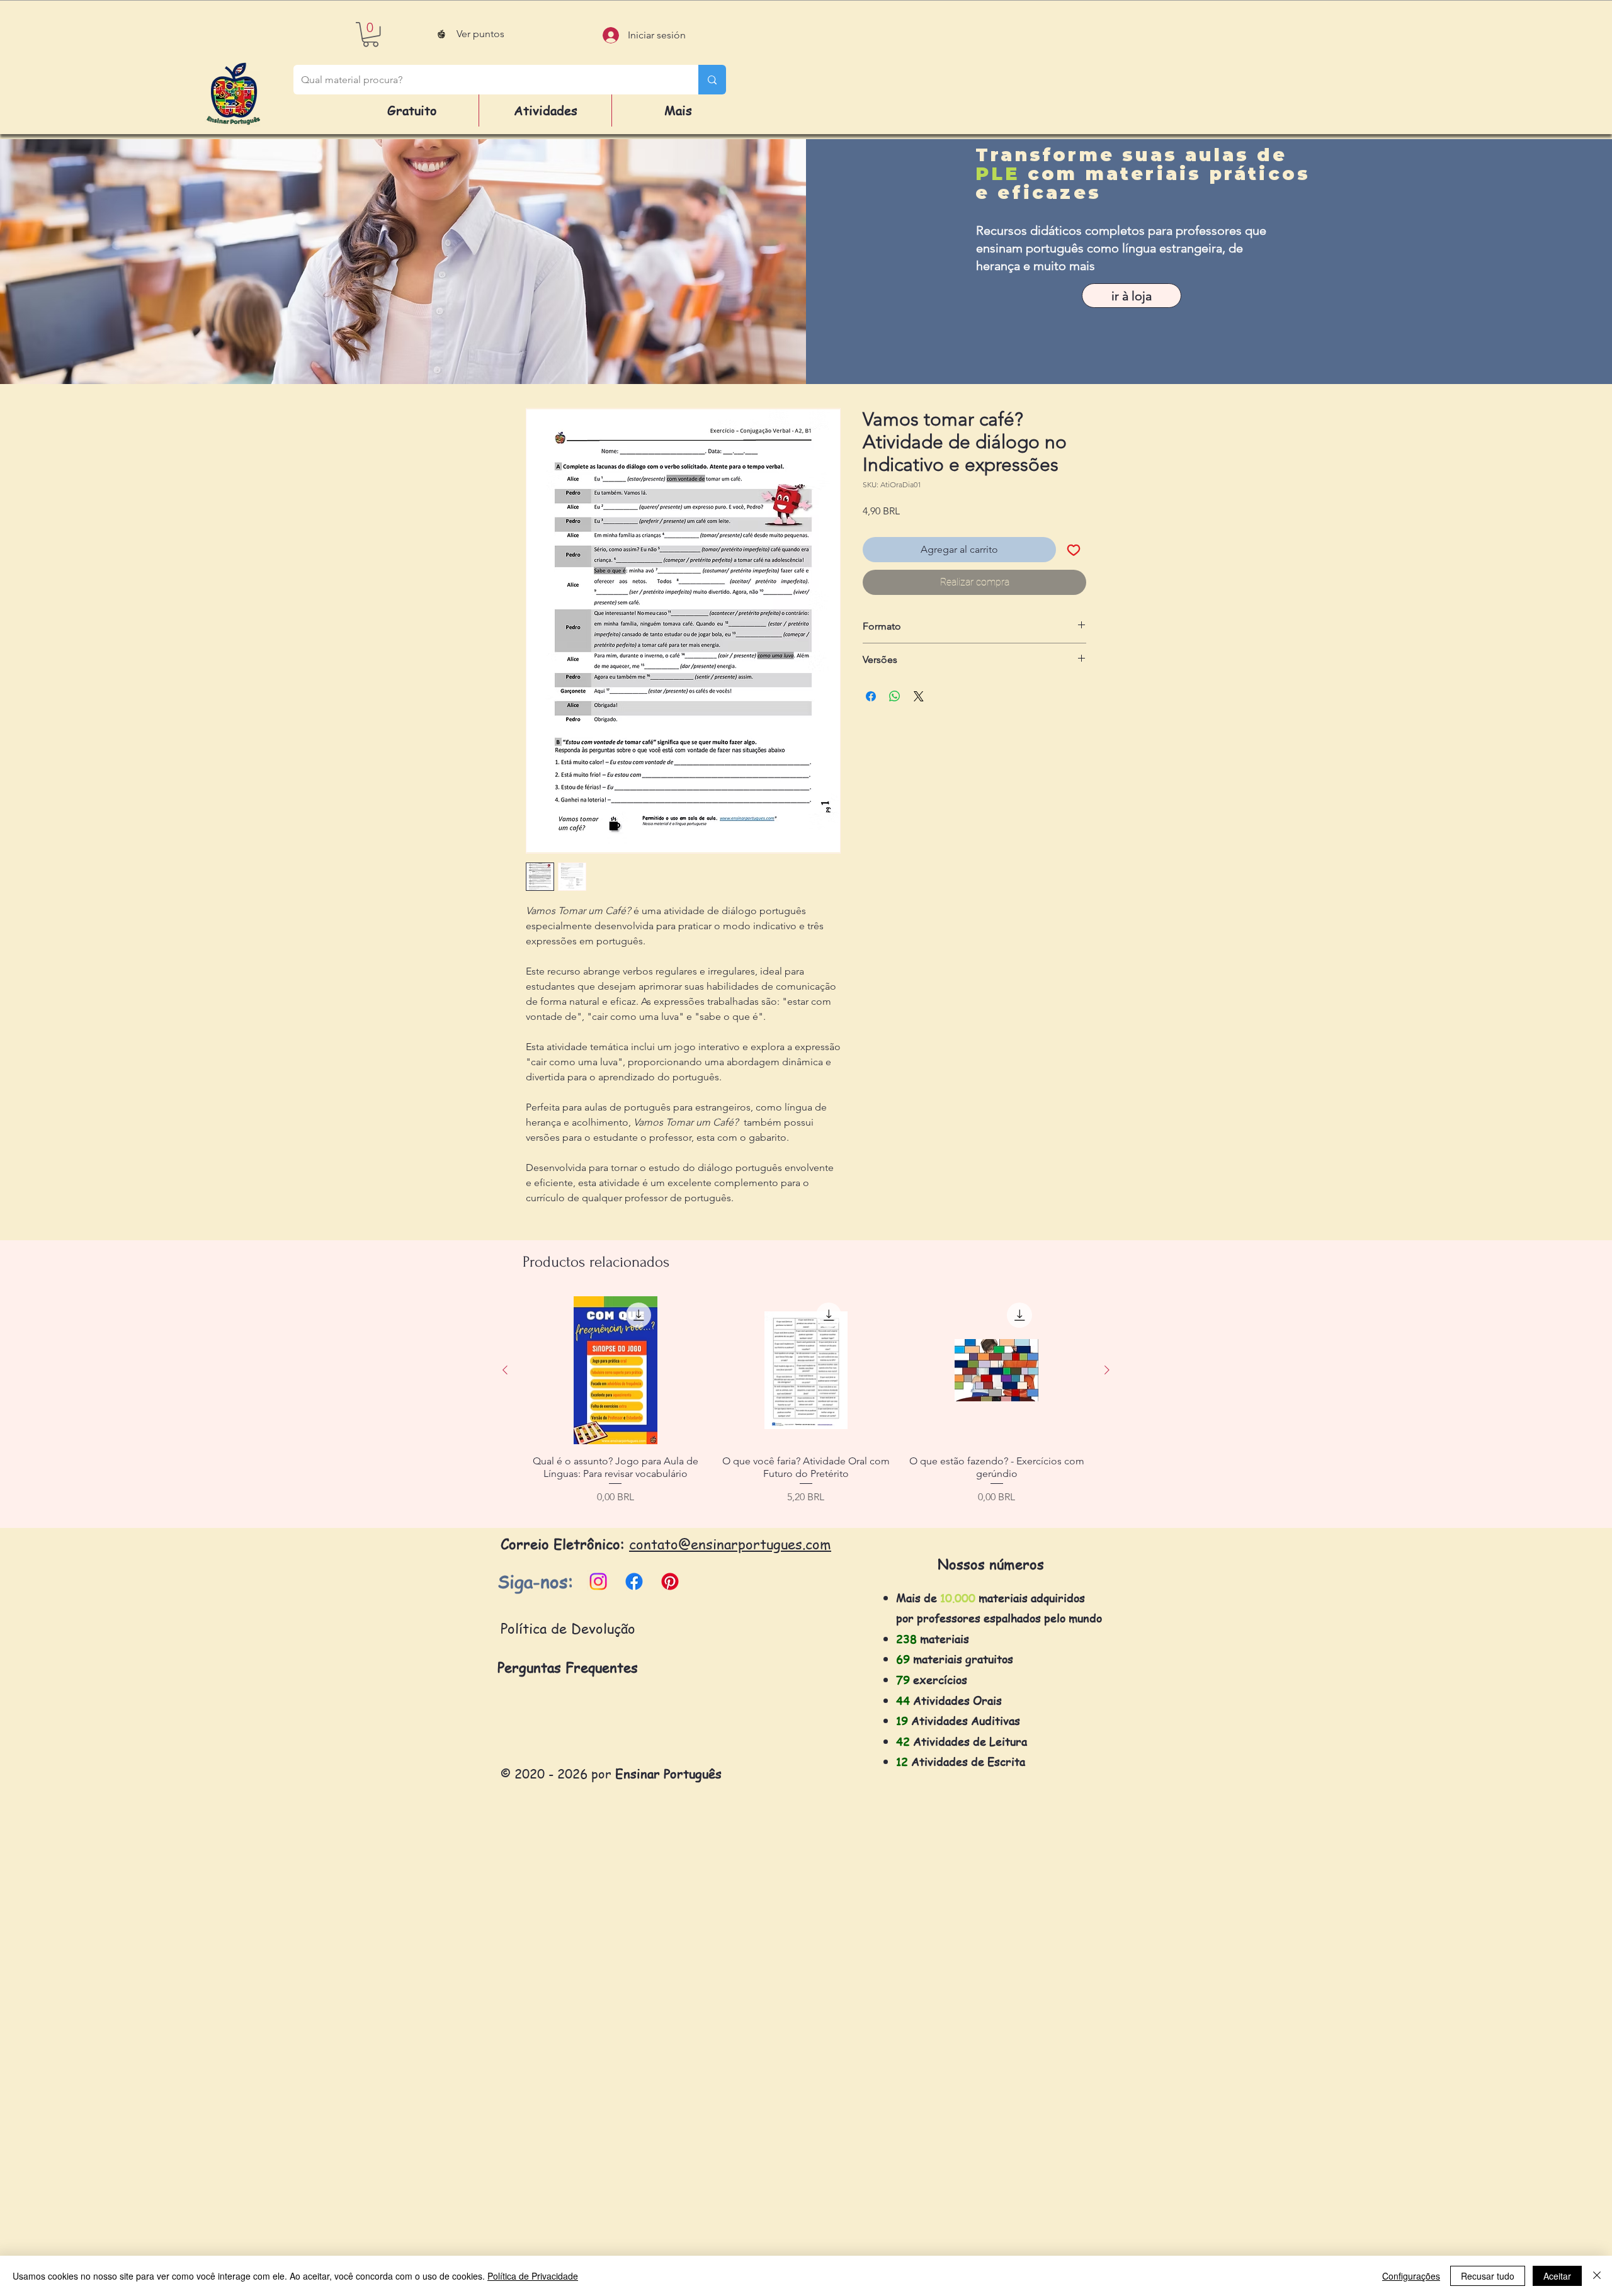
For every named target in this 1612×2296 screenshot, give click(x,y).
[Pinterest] (670, 1581)
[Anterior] (505, 1370)
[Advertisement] (378, 2106)
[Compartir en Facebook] (871, 696)
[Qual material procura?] (712, 80)
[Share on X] (919, 696)
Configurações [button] (1411, 2276)
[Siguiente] (1107, 1370)
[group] (806, 1407)
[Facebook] (634, 1581)
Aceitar (1557, 2276)
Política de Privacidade (533, 2276)
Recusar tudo (1488, 2276)
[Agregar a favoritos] (1074, 550)
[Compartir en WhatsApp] (895, 696)
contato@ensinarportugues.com (730, 1544)
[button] (371, 34)
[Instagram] (598, 1581)
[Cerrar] (1597, 2276)
